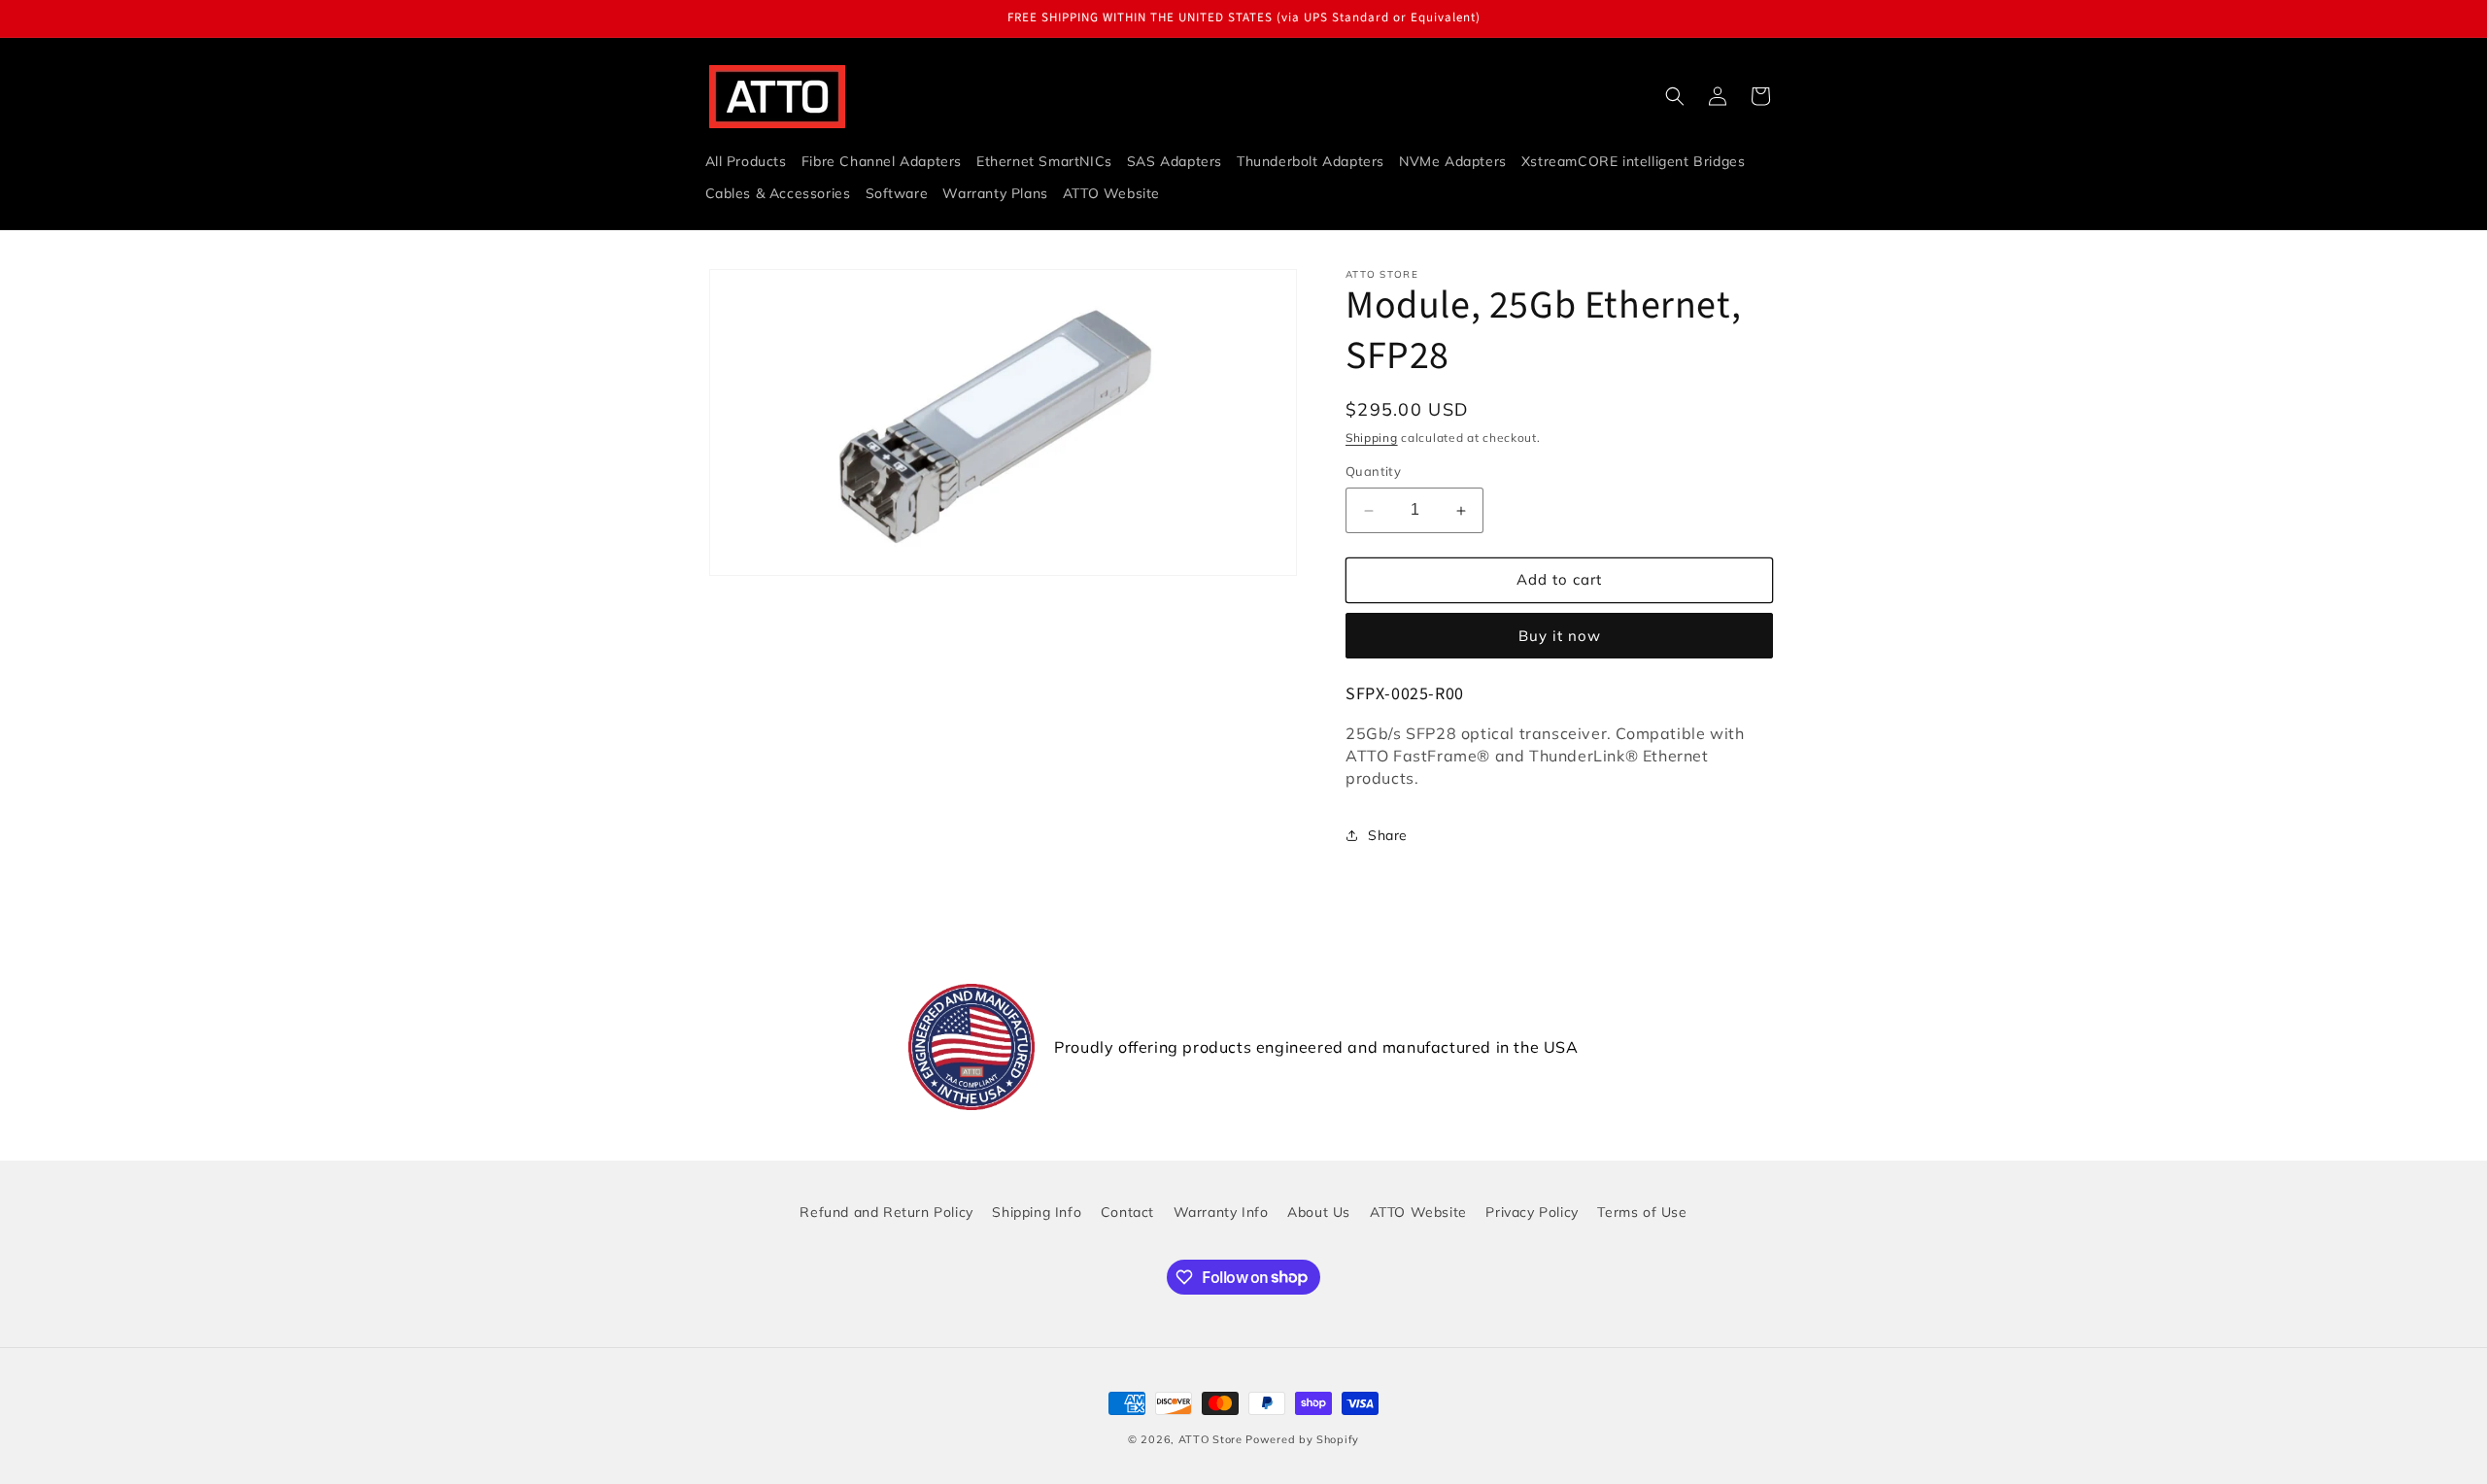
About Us (1319, 1212)
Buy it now (1560, 636)
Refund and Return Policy (886, 1212)
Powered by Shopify (1302, 1439)
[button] (1675, 96)
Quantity (1373, 472)
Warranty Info (1221, 1212)
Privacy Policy (1532, 1212)
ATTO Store (1210, 1439)
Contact (1127, 1212)
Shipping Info (1037, 1212)
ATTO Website (1418, 1212)
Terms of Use (1642, 1212)
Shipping (1372, 438)
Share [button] (1388, 835)
